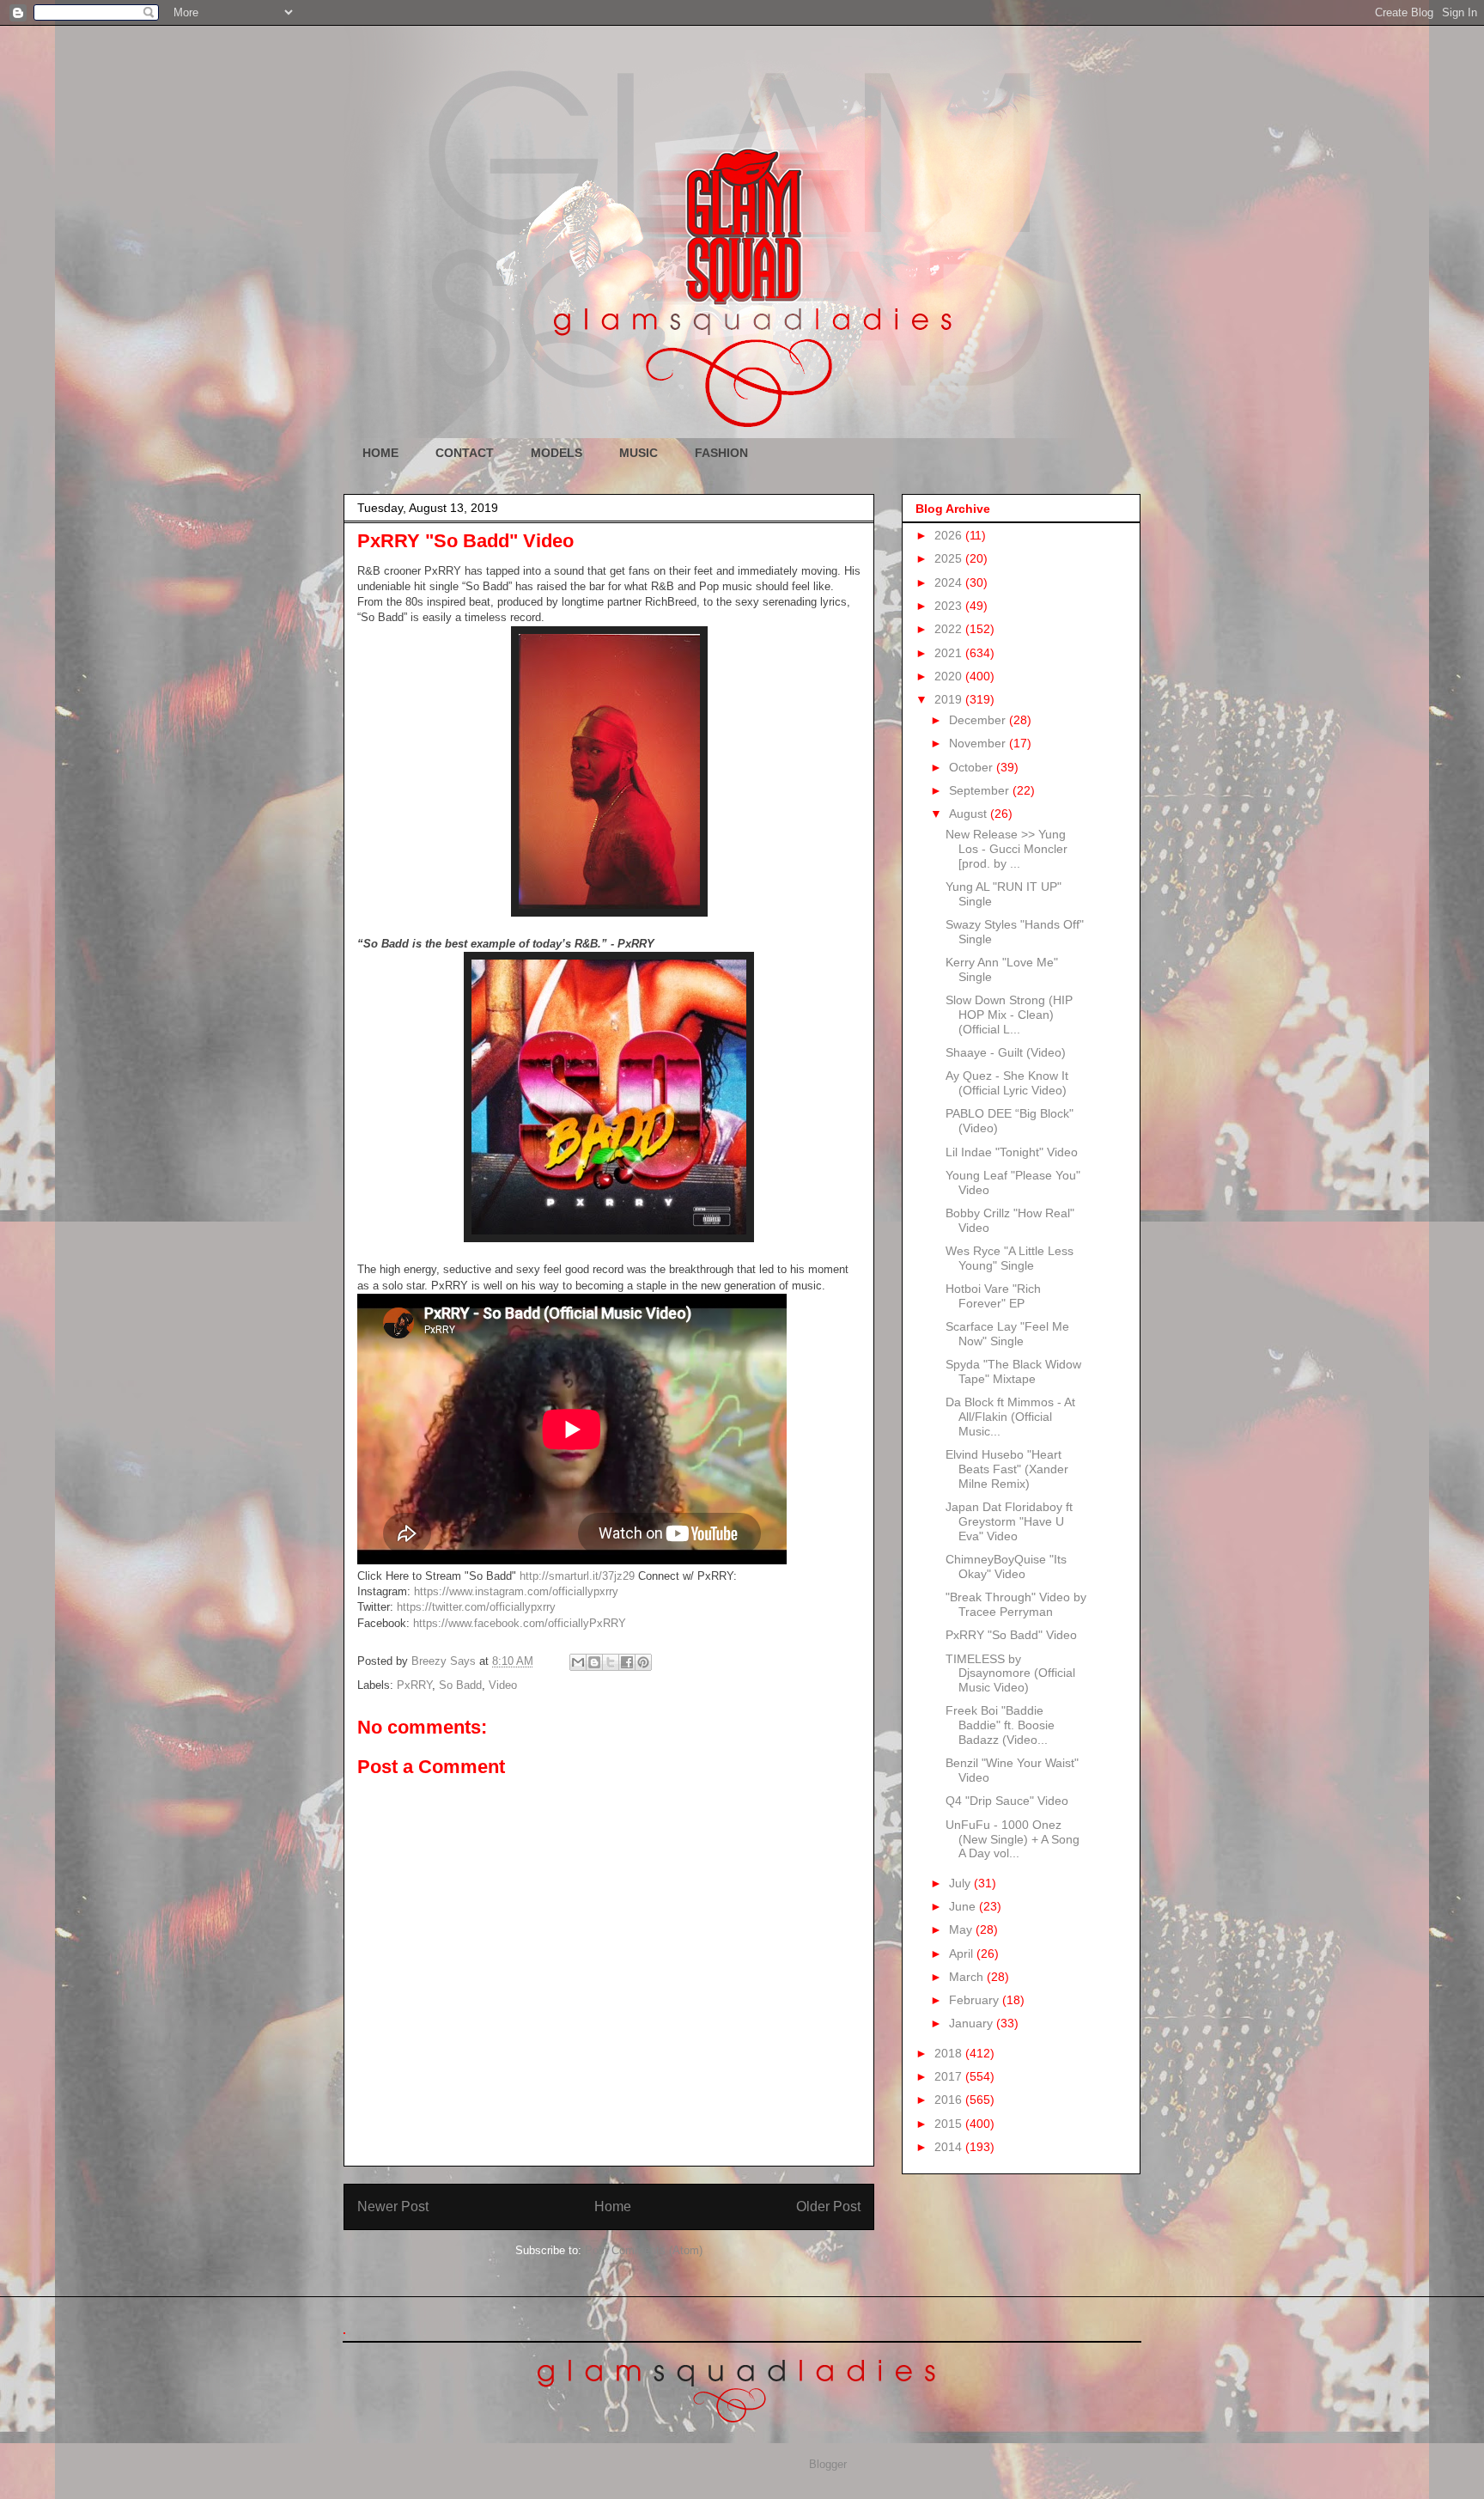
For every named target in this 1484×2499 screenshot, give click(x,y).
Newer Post (393, 2206)
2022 (950, 629)
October (973, 767)
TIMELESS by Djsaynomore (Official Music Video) (1010, 1673)
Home (613, 2206)
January (973, 2023)
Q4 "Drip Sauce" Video (1007, 1801)
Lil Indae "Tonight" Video (1012, 1152)
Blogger (827, 2464)
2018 (950, 2053)
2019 (950, 699)
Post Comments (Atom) (644, 2250)
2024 (950, 582)
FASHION (721, 453)
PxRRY (414, 1685)
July (961, 1883)
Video (503, 1685)
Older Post (828, 2206)
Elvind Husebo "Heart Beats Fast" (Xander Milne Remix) (1007, 1469)
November (979, 743)
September (981, 790)
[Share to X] (611, 1662)
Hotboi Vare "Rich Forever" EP (993, 1296)
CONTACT (465, 453)
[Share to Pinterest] (643, 1662)
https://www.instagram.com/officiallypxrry (516, 1591)
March (968, 1977)
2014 (950, 2147)
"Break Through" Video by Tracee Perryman (1016, 1604)
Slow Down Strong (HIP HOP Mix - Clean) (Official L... (1009, 1015)
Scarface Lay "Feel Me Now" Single (1007, 1334)
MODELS (556, 453)
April (963, 1953)
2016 (950, 2100)
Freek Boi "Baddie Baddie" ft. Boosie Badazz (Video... (1000, 1725)
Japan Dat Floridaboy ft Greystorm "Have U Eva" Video (1009, 1521)
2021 (950, 653)
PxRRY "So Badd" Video (1011, 1635)
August (970, 814)
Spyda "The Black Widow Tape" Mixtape (1013, 1371)
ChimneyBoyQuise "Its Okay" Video (1006, 1566)
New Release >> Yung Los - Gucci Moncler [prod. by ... (1007, 849)
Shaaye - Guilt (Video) (1006, 1052)
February (976, 2000)
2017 (950, 2076)
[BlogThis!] (594, 1662)
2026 (950, 535)
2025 (950, 558)
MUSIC (639, 453)
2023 (950, 606)
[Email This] (578, 1662)
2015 (950, 2124)
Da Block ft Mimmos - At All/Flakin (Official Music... (1010, 1417)
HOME (380, 453)
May (962, 1929)
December (979, 720)
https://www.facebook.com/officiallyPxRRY (520, 1623)
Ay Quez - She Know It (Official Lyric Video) (1007, 1083)
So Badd (460, 1685)
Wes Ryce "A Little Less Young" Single (1010, 1258)
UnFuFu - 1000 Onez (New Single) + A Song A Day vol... (1013, 1839)
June (964, 1906)
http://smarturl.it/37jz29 (577, 1576)
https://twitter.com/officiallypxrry (476, 1607)
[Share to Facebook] (627, 1662)
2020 (950, 676)
